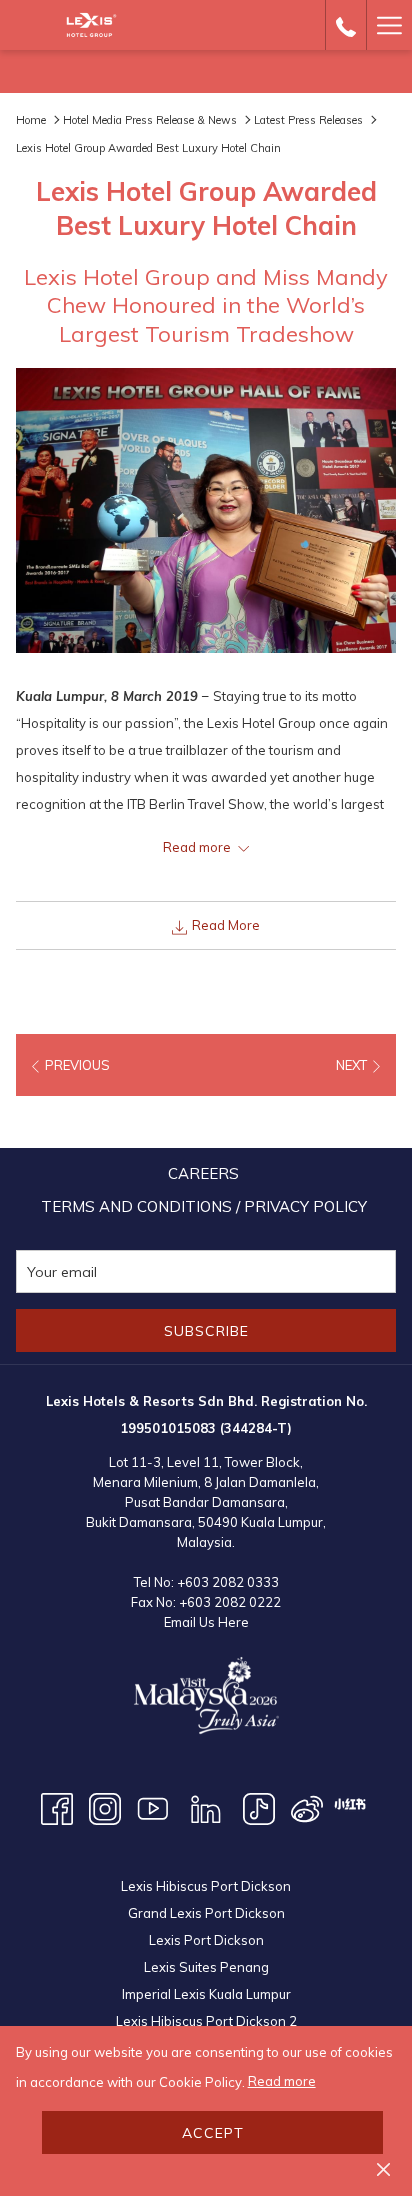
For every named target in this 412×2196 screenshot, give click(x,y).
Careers (203, 1173)
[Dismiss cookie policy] (383, 2168)
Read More (224, 925)
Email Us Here (206, 1622)
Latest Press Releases (308, 120)
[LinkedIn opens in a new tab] (206, 1807)
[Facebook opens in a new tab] (57, 1807)
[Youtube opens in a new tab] (153, 1807)
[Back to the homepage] (91, 24)
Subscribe (206, 1331)
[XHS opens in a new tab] (350, 1802)
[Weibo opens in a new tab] (307, 1807)
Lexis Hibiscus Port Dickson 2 (206, 2021)
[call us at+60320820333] (346, 24)
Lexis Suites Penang (206, 1967)
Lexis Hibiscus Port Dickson (206, 1886)
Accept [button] (213, 2133)
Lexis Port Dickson (206, 1940)
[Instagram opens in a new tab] (105, 1807)
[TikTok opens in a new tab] (259, 1807)
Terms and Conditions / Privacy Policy (204, 1206)
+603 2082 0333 (228, 1582)
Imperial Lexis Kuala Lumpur (206, 1994)
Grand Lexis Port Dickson (206, 1913)
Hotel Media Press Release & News (150, 120)
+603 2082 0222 (230, 1602)
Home (31, 120)
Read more (282, 2081)
